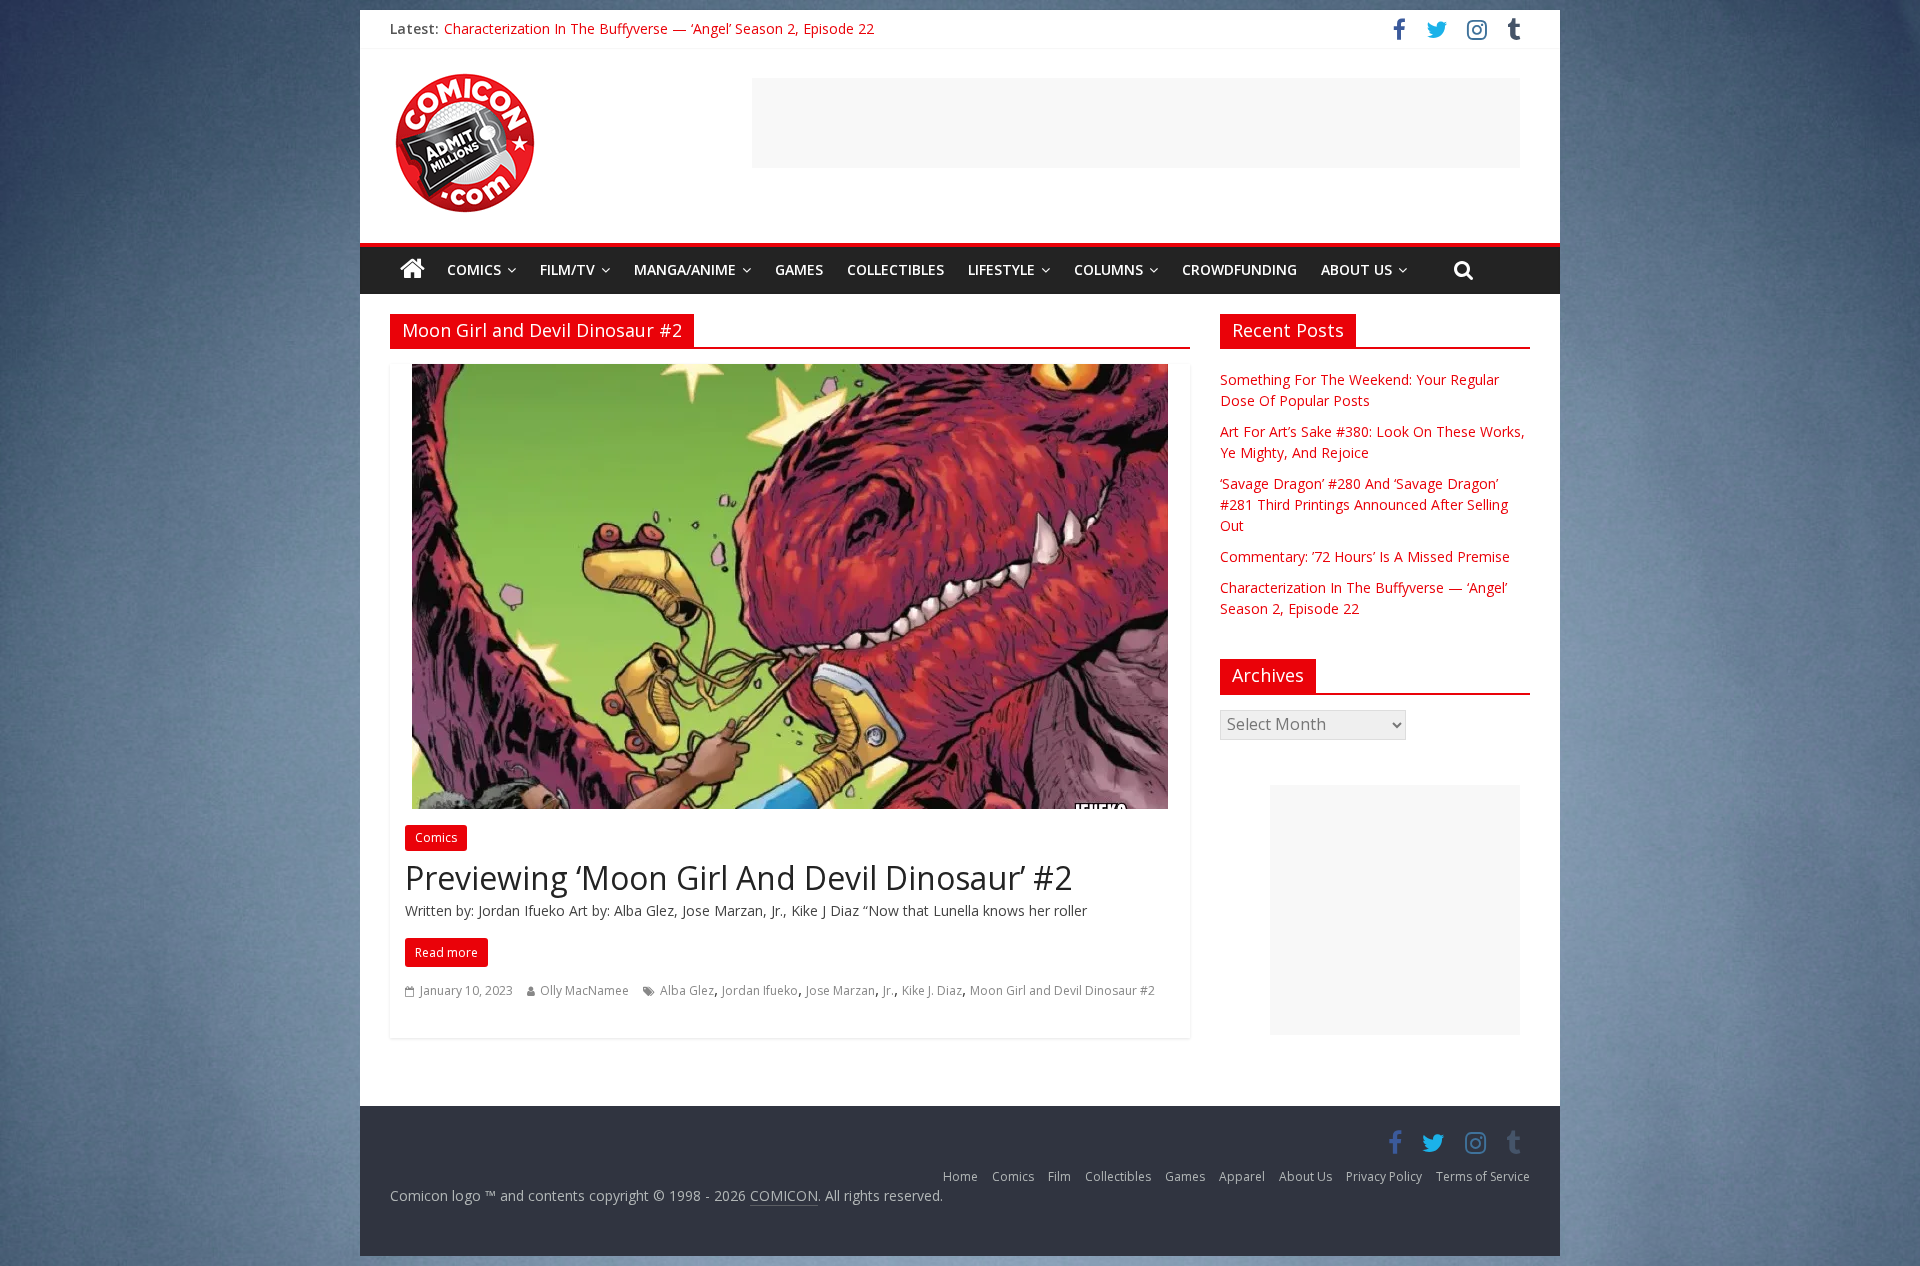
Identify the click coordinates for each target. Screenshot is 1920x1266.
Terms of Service (1483, 1176)
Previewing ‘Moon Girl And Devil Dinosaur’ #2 (738, 877)
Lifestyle (1001, 269)
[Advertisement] (1136, 123)
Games (799, 269)
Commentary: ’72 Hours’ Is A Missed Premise (589, 28)
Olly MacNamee (584, 990)
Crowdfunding (1239, 269)
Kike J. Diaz (932, 990)
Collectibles (895, 269)
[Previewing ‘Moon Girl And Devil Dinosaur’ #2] (790, 376)
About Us (1356, 269)
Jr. (888, 990)
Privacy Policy (1384, 1176)
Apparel (1242, 1176)
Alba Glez (687, 990)
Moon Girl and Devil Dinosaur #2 (1062, 990)
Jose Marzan (840, 990)
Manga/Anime (685, 269)
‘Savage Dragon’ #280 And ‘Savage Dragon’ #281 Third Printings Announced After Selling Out (1364, 504)
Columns (1108, 269)
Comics (474, 269)
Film (1059, 1176)
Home (960, 1176)
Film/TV (567, 269)
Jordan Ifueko (760, 990)
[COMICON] (465, 80)
